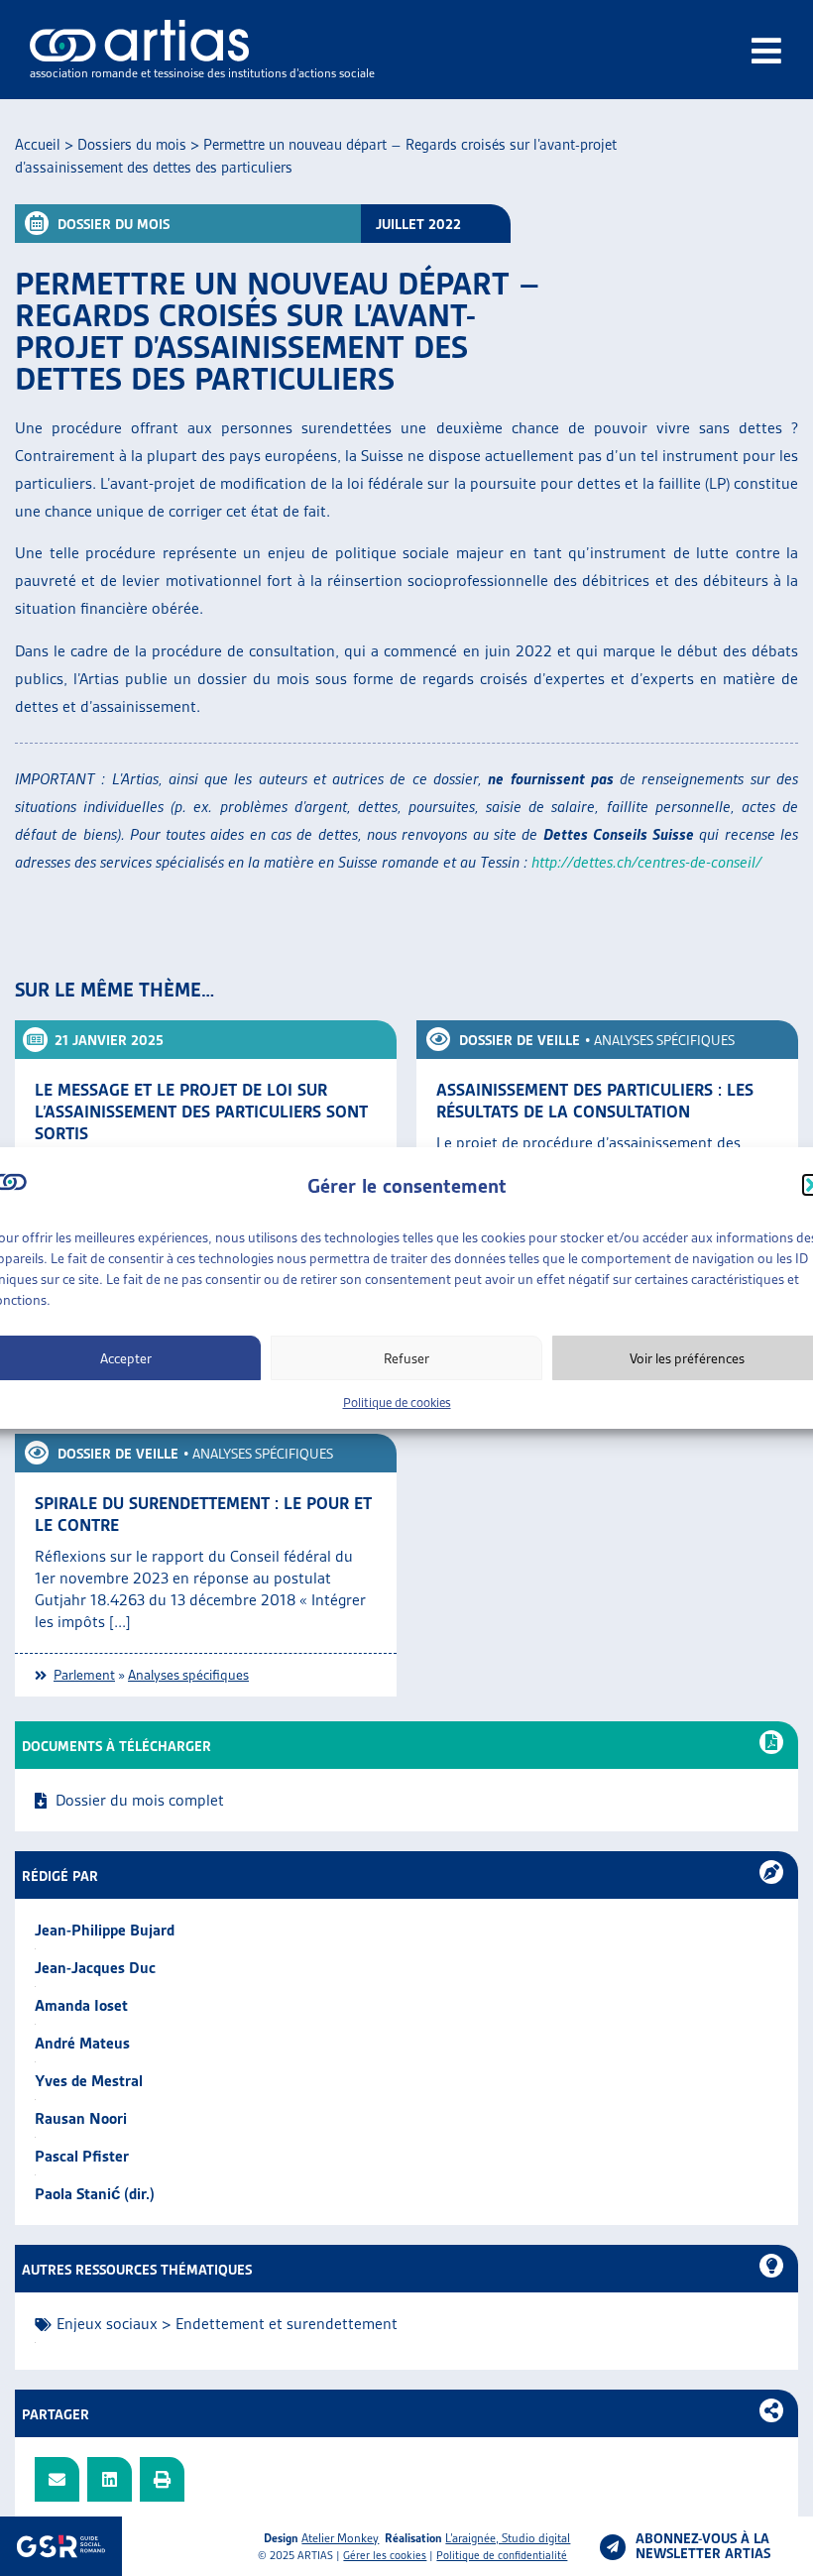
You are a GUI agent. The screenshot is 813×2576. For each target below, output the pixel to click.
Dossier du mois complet (140, 1800)
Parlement (84, 1675)
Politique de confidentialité (502, 2555)
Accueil (38, 145)
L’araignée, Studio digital (508, 2538)
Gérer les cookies (385, 2555)
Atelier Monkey (340, 2538)
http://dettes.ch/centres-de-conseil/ (646, 862)
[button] (57, 2479)
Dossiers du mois (132, 145)
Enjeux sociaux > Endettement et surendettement (227, 2324)
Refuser (406, 1358)
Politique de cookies (397, 1403)
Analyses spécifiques (664, 1040)
